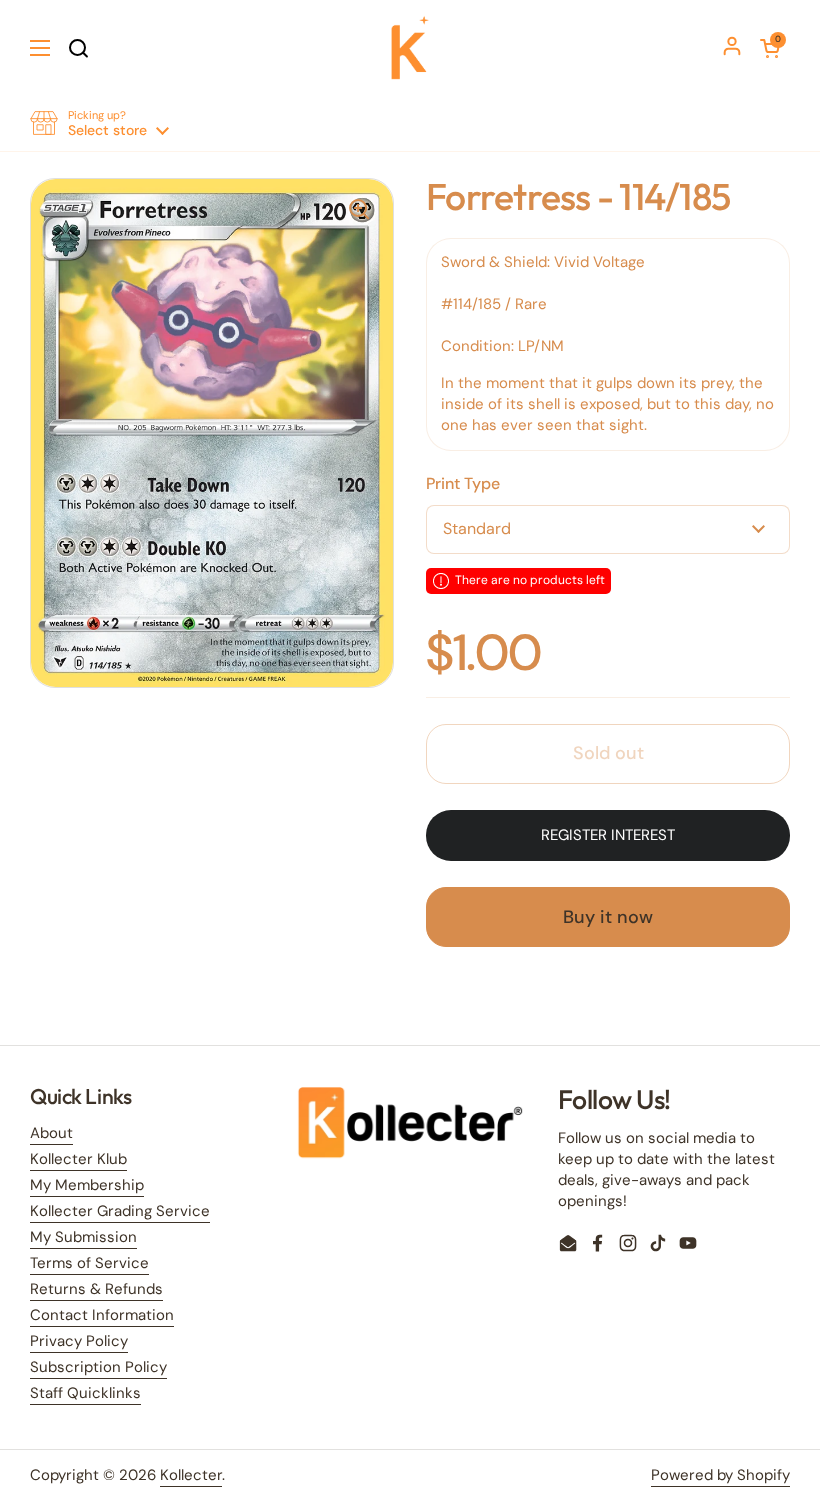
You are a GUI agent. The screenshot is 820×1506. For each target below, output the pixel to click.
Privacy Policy (79, 1341)
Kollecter (191, 1475)
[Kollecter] (410, 47)
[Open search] (78, 48)
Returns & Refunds (96, 1289)
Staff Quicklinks (85, 1393)
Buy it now (608, 917)
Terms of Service (89, 1263)
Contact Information (102, 1315)
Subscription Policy (98, 1367)
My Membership (87, 1185)
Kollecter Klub (78, 1159)
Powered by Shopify (720, 1475)
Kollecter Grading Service (120, 1211)
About (51, 1133)
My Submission (83, 1237)
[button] (770, 48)
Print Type (463, 483)
